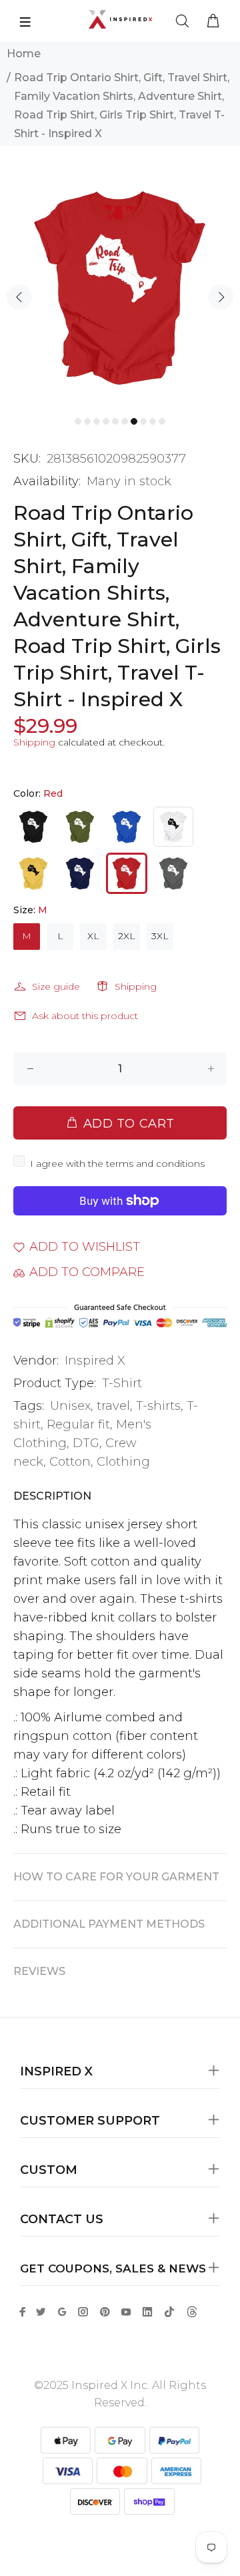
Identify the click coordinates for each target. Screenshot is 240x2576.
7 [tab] (134, 421)
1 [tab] (78, 421)
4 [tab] (106, 421)
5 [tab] (115, 421)
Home (24, 54)
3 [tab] (97, 421)
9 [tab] (153, 421)
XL (93, 936)
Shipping (34, 742)
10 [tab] (162, 421)
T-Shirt (122, 1383)
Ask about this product (85, 1016)
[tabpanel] (120, 288)
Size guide (56, 986)
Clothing (123, 1462)
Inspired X (95, 1361)
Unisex (70, 1406)
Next (221, 297)
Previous (19, 297)
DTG (86, 1443)
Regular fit (78, 1424)
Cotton (70, 1462)
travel (113, 1406)
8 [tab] (143, 421)
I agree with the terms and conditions (117, 1164)
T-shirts (158, 1406)
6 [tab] (125, 421)
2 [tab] (87, 421)
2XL (127, 936)
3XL (160, 936)
